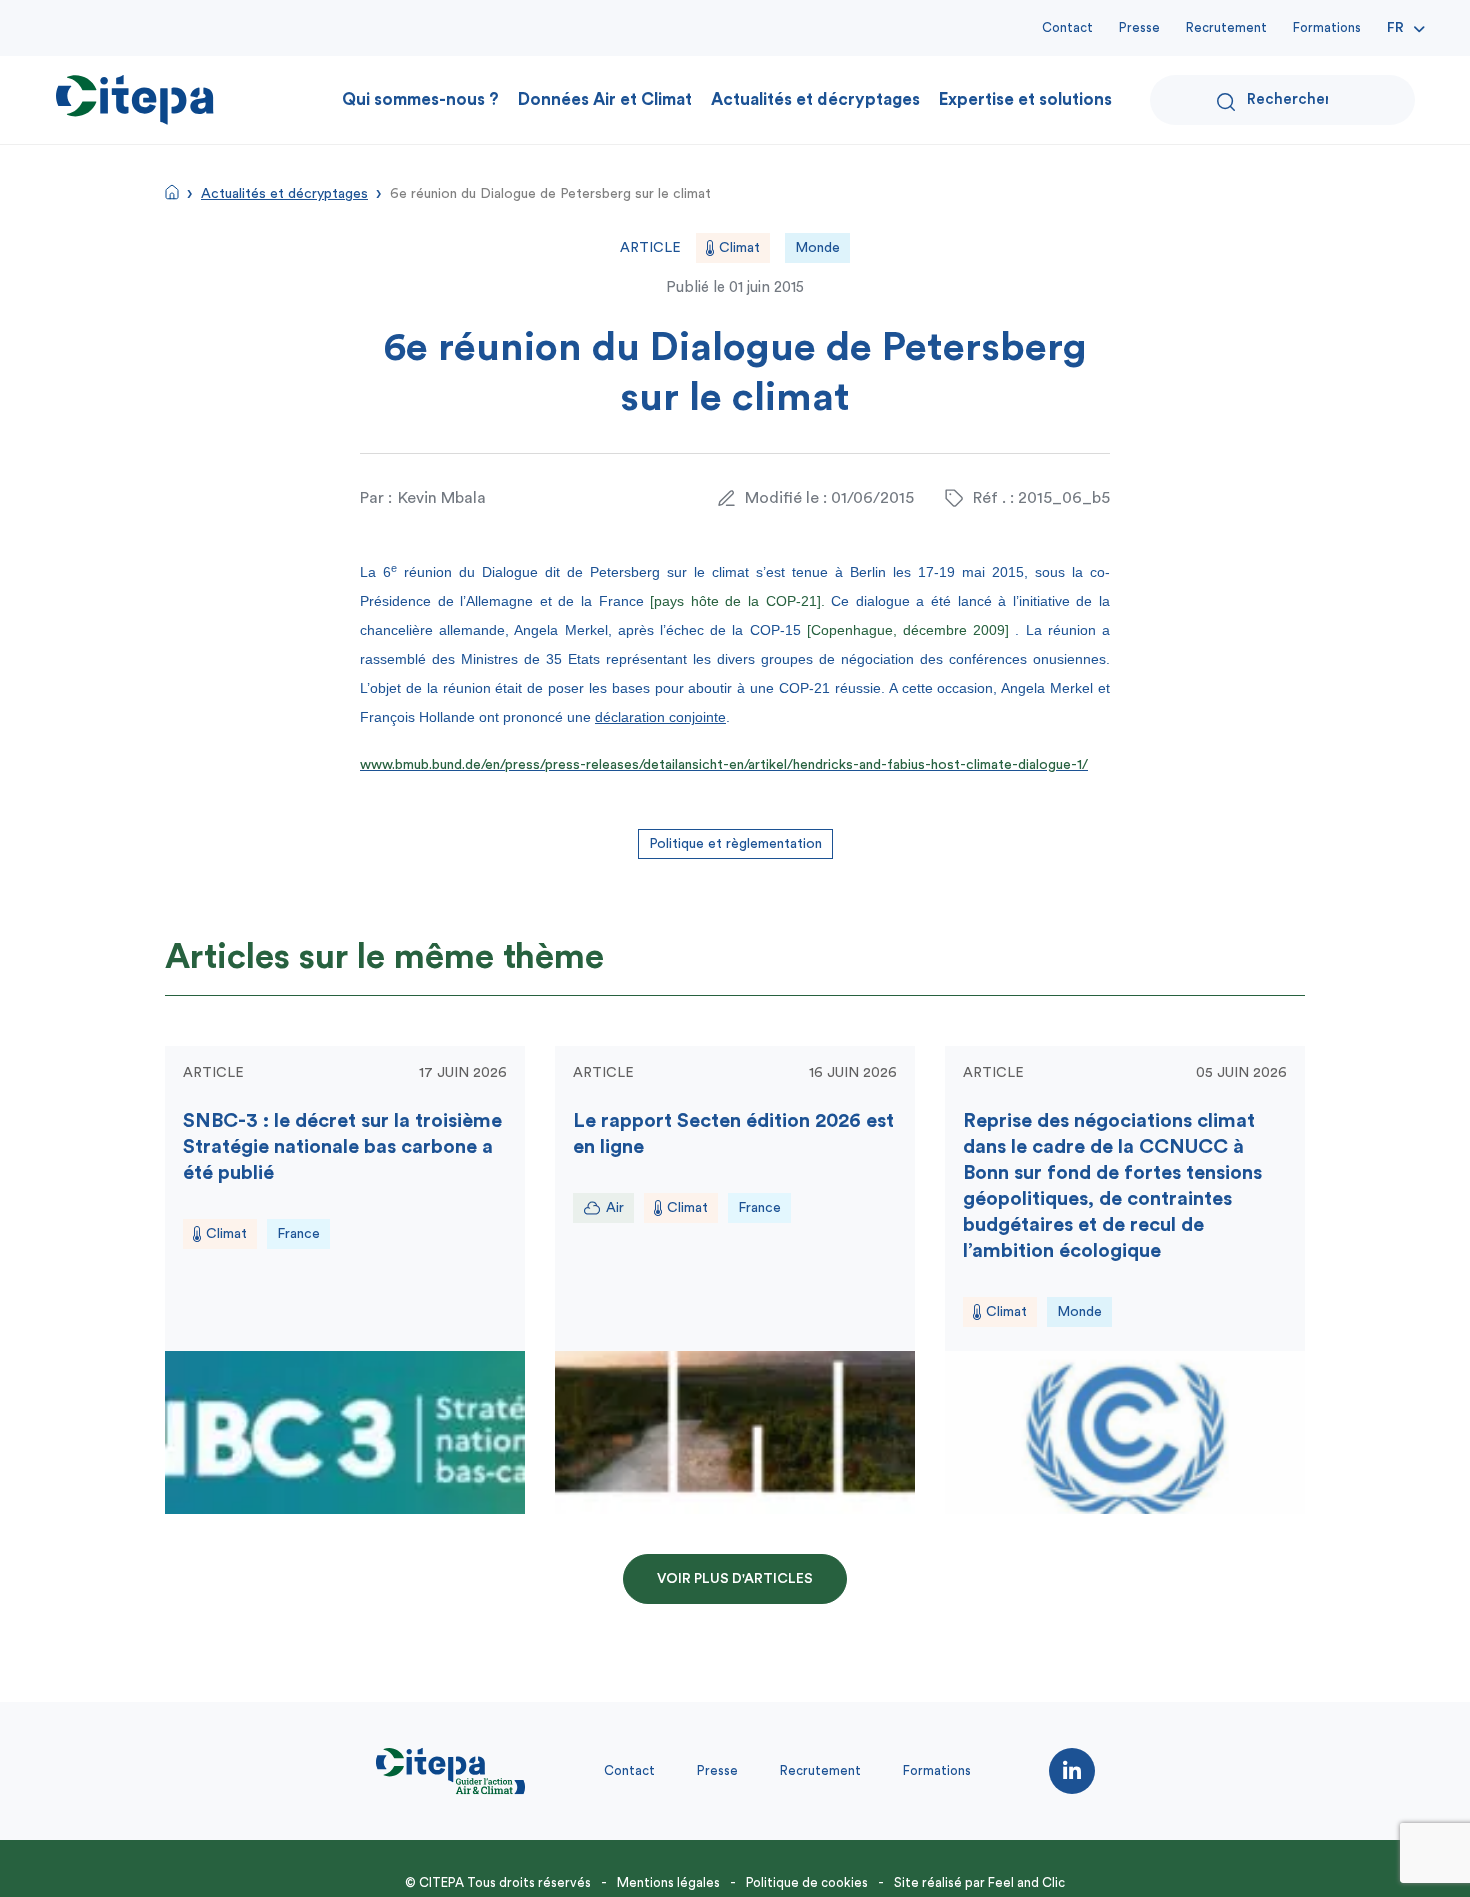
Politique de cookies (807, 1882)
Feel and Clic (1026, 1882)
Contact (1067, 27)
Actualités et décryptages (815, 99)
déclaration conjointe (660, 717)
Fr (1395, 28)
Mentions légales (668, 1882)
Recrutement (1226, 27)
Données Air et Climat (605, 99)
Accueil (172, 192)
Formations (1327, 27)
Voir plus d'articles (735, 1579)
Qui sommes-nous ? (420, 99)
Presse (1139, 27)
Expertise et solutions (1025, 99)
